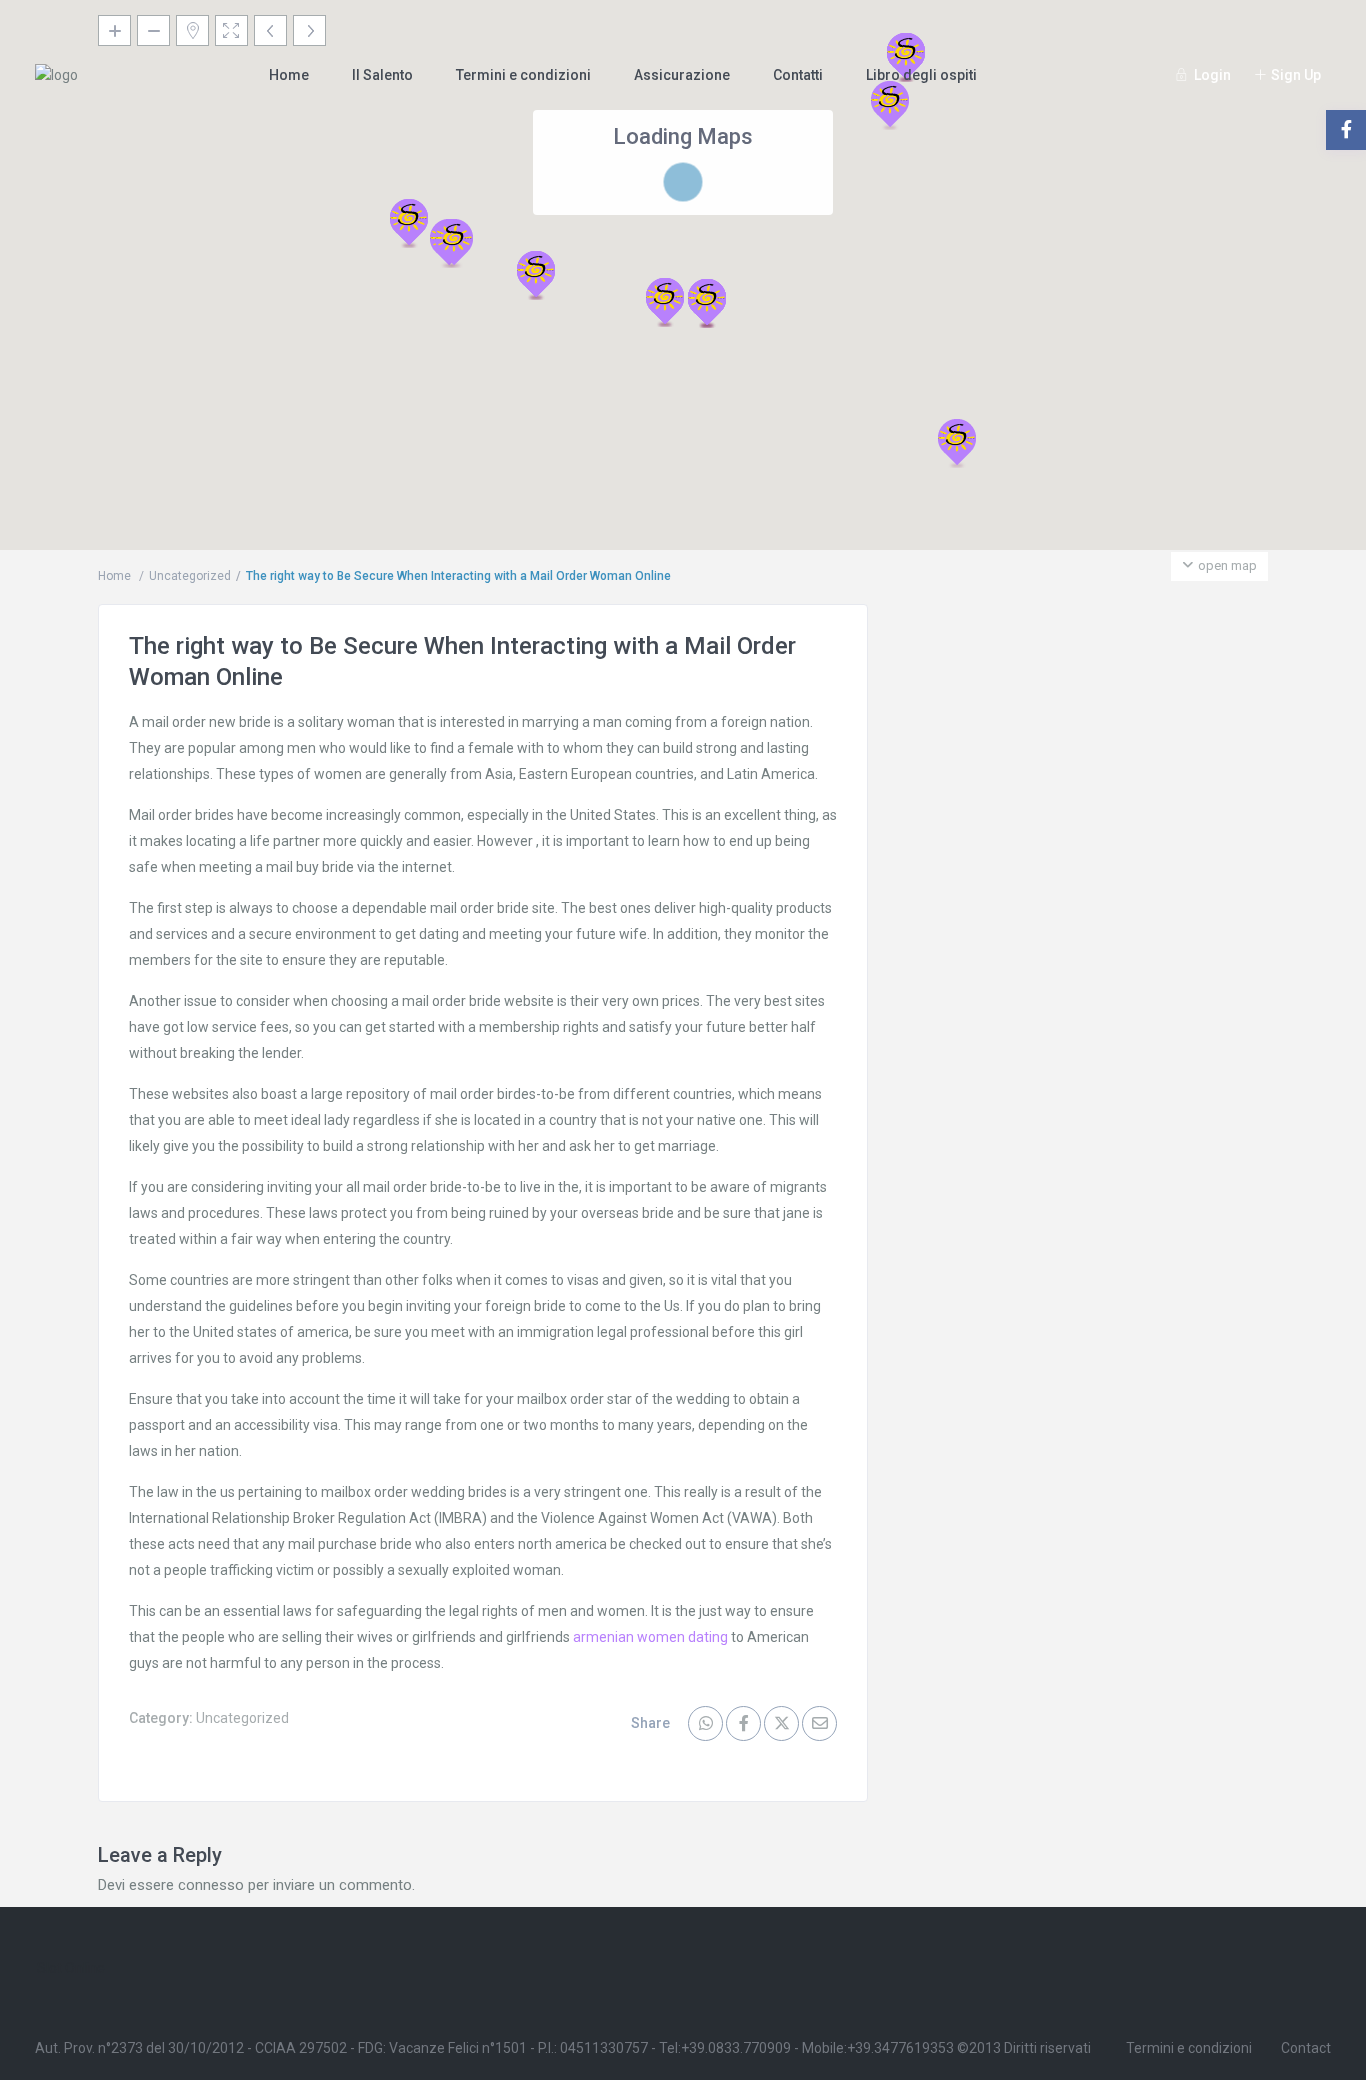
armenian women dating (650, 1637)
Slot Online (71, 1968)
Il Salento (382, 75)
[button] (957, 443)
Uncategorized (190, 576)
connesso (211, 1885)
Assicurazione (682, 75)
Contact (1306, 2048)
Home (289, 75)
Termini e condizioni (523, 75)
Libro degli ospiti (921, 75)
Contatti (798, 75)
